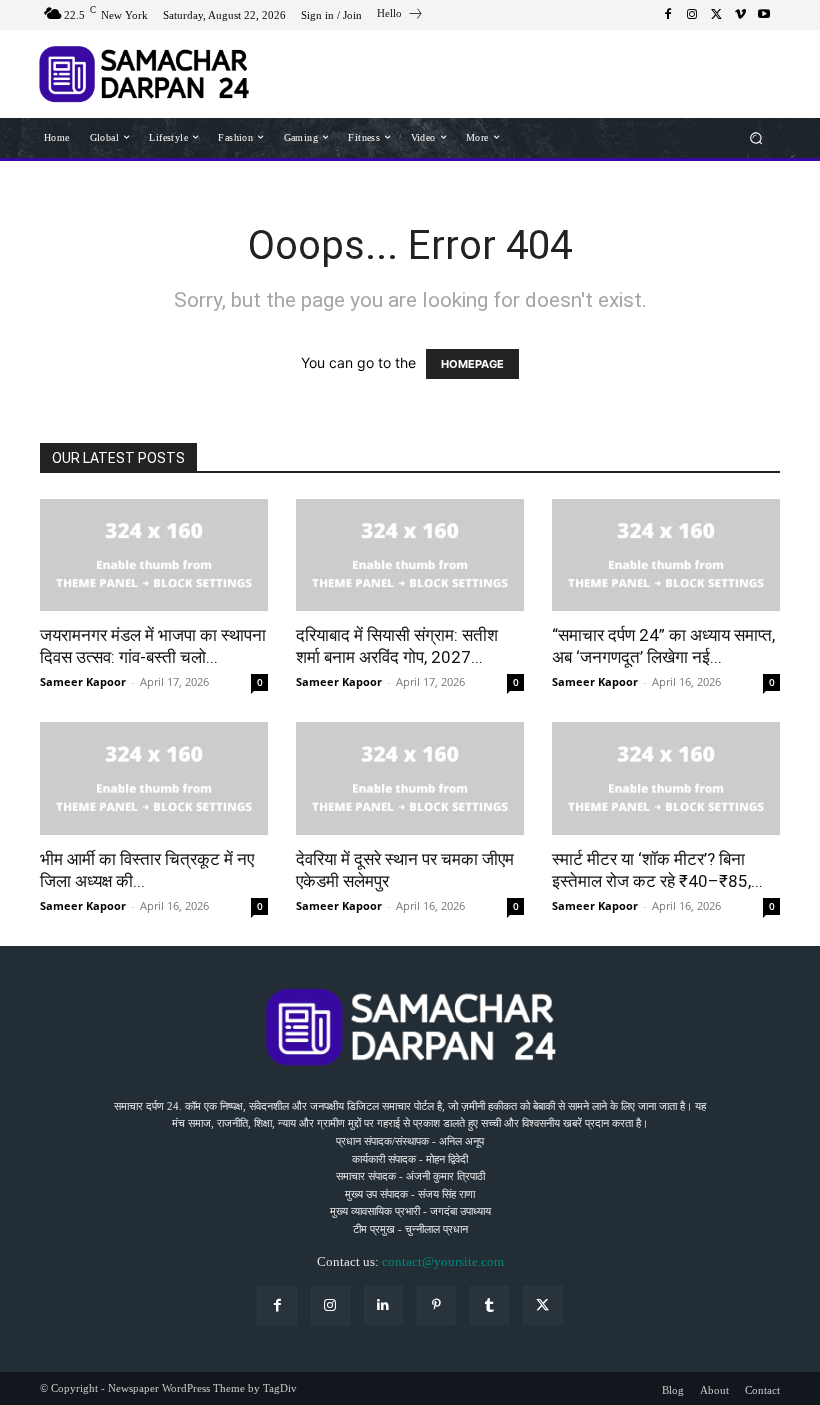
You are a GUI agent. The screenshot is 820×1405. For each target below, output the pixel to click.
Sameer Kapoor (83, 681)
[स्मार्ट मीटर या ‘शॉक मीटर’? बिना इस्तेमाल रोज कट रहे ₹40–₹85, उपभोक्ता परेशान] (666, 778)
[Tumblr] (489, 1305)
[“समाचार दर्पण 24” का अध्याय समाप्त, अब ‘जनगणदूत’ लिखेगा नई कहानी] (666, 555)
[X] (716, 15)
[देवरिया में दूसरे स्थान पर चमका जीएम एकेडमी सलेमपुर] (410, 778)
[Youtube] (764, 15)
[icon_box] (400, 15)
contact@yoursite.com (443, 1261)
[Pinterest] (436, 1305)
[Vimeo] (740, 15)
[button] (756, 137)
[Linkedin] (383, 1305)
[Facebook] (668, 15)
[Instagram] (692, 15)
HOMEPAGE (472, 364)
